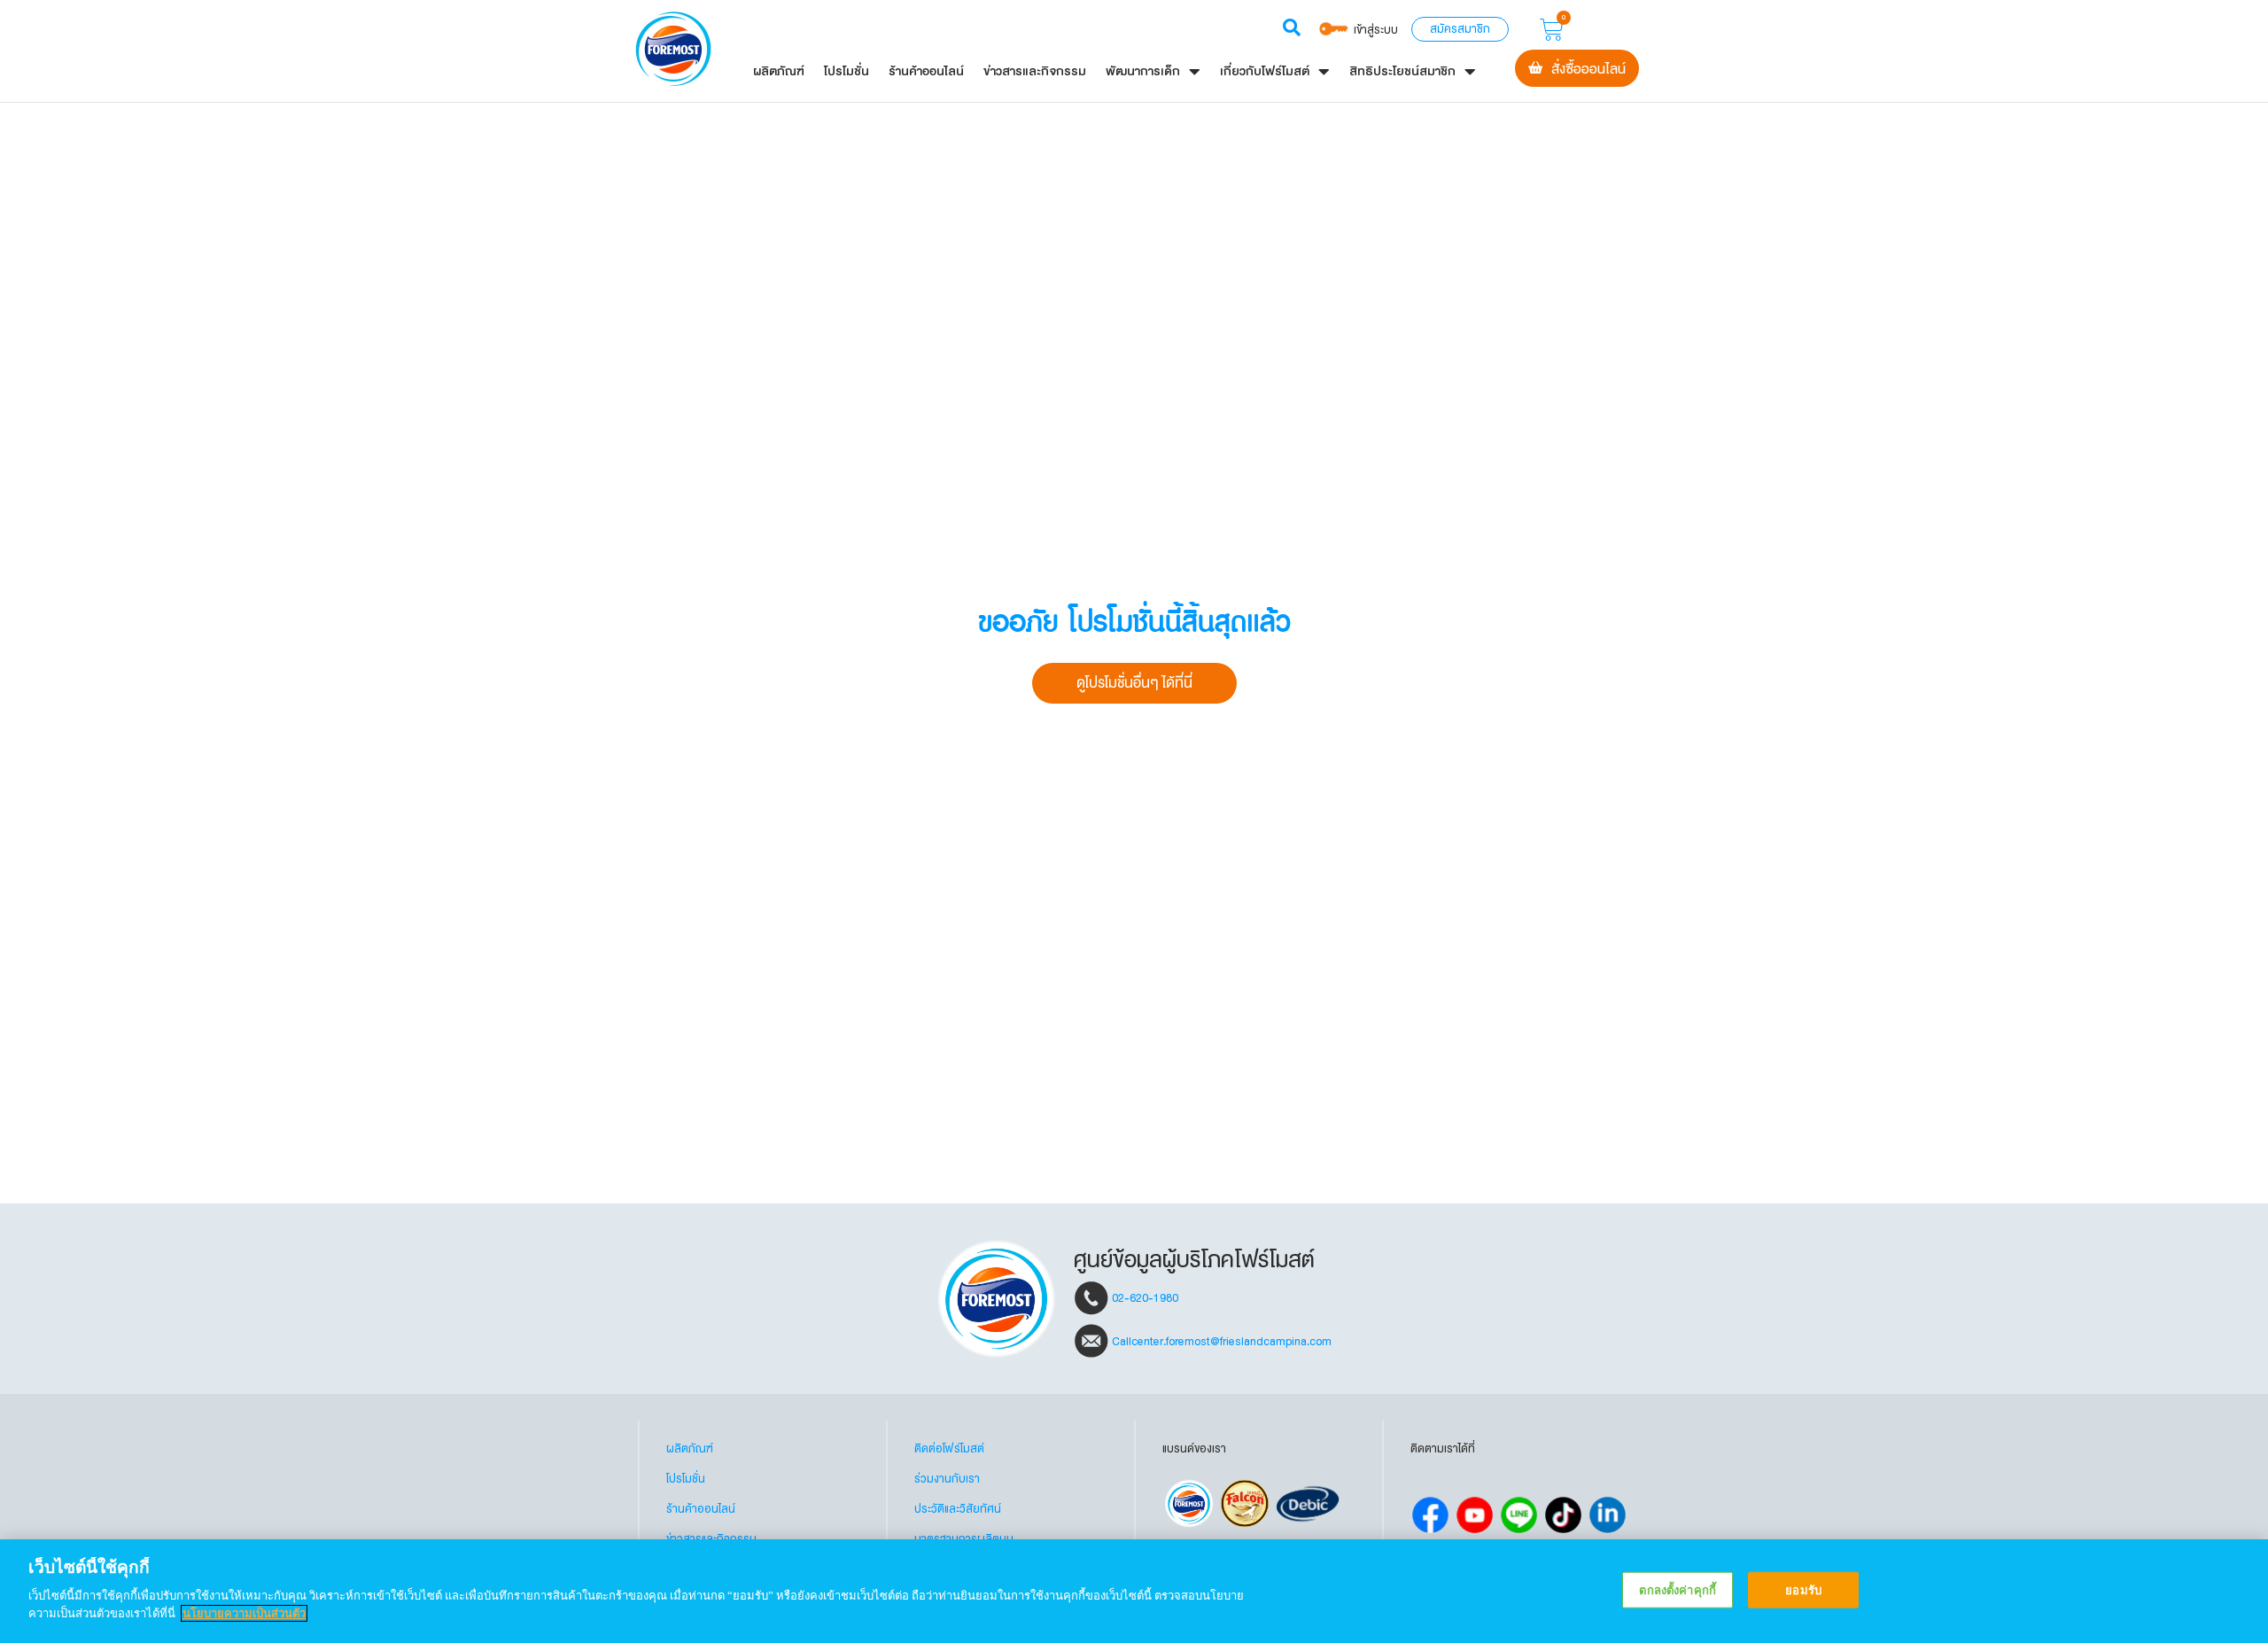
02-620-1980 (1145, 1297)
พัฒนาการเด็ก (1143, 71)
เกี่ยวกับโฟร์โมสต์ (1265, 71)
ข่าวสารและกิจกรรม (1035, 71)
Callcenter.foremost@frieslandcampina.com (1222, 1341)
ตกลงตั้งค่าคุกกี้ (1677, 1589)
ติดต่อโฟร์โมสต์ (949, 1449)
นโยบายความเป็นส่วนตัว (244, 1613)
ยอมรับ (1803, 1589)
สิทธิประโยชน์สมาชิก (1402, 71)
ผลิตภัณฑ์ (779, 71)
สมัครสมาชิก (1460, 29)
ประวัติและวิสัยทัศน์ (958, 1509)
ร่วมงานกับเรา (947, 1479)
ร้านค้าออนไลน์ (926, 71)
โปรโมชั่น (847, 71)
